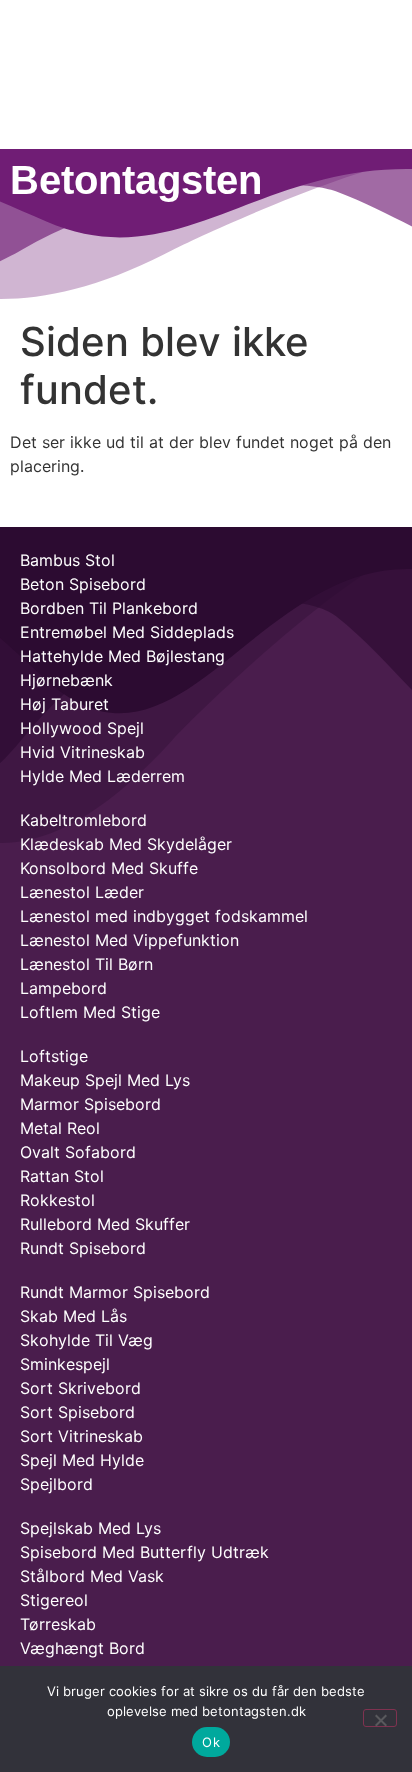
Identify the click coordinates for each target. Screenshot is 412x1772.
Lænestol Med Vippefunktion (129, 940)
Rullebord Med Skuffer (105, 1224)
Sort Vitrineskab (81, 1436)
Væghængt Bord (82, 1648)
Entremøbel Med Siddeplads (127, 632)
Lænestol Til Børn (86, 964)
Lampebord (63, 988)
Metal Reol (60, 1128)
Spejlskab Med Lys (90, 1528)
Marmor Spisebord (90, 1104)
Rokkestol (57, 1200)
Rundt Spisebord (83, 1248)
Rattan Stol (62, 1176)
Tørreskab (58, 1624)
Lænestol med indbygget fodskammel (164, 916)
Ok (211, 1742)
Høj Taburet (64, 704)
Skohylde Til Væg (86, 1340)
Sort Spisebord (77, 1412)
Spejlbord (56, 1484)
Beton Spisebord (83, 584)
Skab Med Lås (73, 1316)
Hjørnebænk (66, 680)
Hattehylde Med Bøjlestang (122, 656)
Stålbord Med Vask (92, 1576)
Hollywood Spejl (82, 728)
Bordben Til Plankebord (109, 608)
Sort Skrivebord (80, 1388)
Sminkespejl (65, 1364)
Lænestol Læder (82, 892)
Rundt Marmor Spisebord (115, 1292)
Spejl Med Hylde (82, 1460)
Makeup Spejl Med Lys (105, 1080)
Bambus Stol (67, 560)
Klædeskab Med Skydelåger (126, 844)
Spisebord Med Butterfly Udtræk (144, 1552)
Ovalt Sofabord (78, 1152)
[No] (380, 1718)
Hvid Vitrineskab (82, 752)
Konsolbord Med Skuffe (109, 868)
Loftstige (54, 1056)
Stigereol (54, 1600)
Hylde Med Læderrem (102, 776)
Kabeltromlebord (83, 820)
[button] (206, 239)
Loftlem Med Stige (90, 1012)
